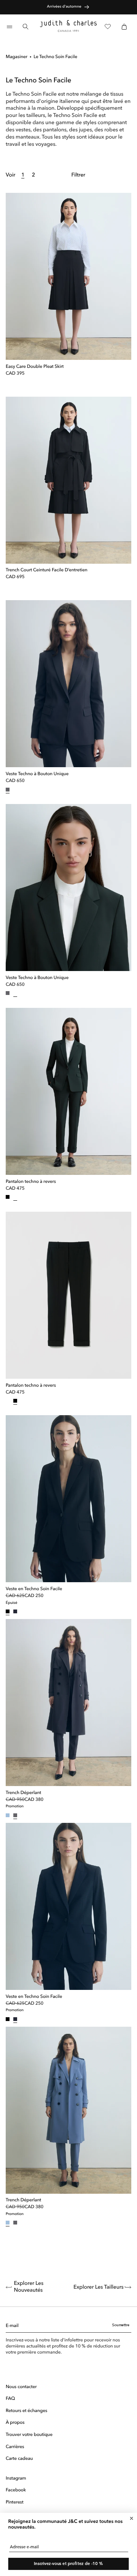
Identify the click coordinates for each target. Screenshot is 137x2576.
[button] (9, 26)
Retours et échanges (26, 2411)
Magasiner (17, 57)
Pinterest (15, 2502)
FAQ (10, 2399)
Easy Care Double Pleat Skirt (35, 367)
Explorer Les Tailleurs (99, 2288)
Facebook (16, 2490)
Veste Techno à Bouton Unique (37, 774)
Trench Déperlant (23, 1793)
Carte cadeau (19, 2459)
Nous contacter (21, 2387)
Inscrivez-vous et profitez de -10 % (68, 2564)
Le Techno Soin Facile (55, 57)
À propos (15, 2423)
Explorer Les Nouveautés (29, 2287)
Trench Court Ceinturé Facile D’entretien (47, 570)
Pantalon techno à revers (31, 1182)
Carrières (15, 2447)
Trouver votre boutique (29, 2435)
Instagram (16, 2478)
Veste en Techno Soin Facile (34, 1589)
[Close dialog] (132, 2518)
